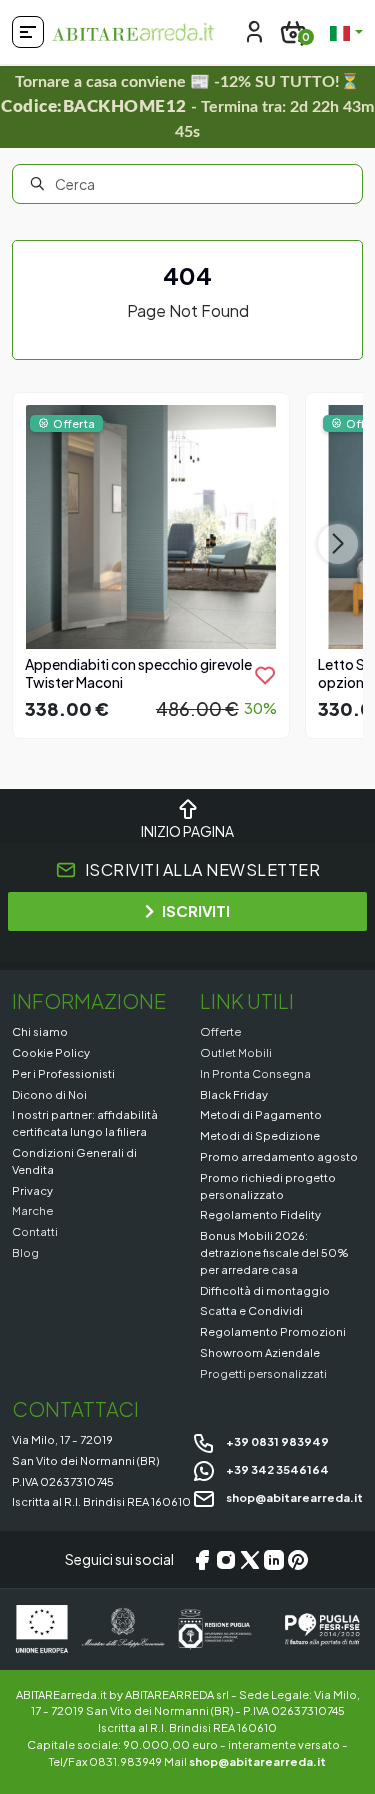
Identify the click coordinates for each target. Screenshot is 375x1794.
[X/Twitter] (250, 1560)
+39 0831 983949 (276, 1441)
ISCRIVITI (196, 910)
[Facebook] (202, 1560)
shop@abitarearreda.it (293, 1497)
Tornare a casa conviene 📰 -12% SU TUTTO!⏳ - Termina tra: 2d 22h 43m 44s (187, 107)
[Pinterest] (298, 1560)
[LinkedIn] (274, 1560)
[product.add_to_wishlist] (265, 675)
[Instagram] (226, 1560)
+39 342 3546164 (276, 1469)
